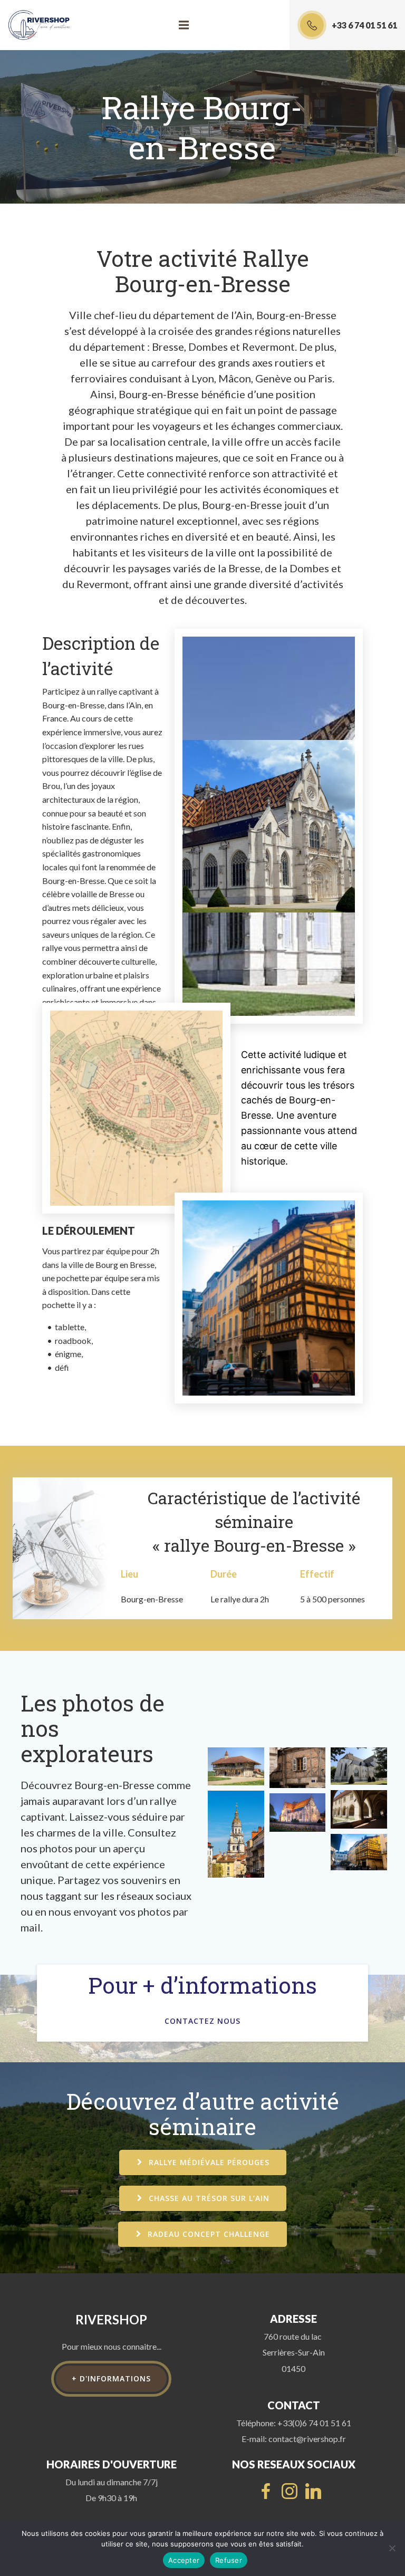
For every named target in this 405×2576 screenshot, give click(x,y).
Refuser (229, 2560)
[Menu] (184, 25)
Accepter (184, 2560)
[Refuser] (392, 2548)
